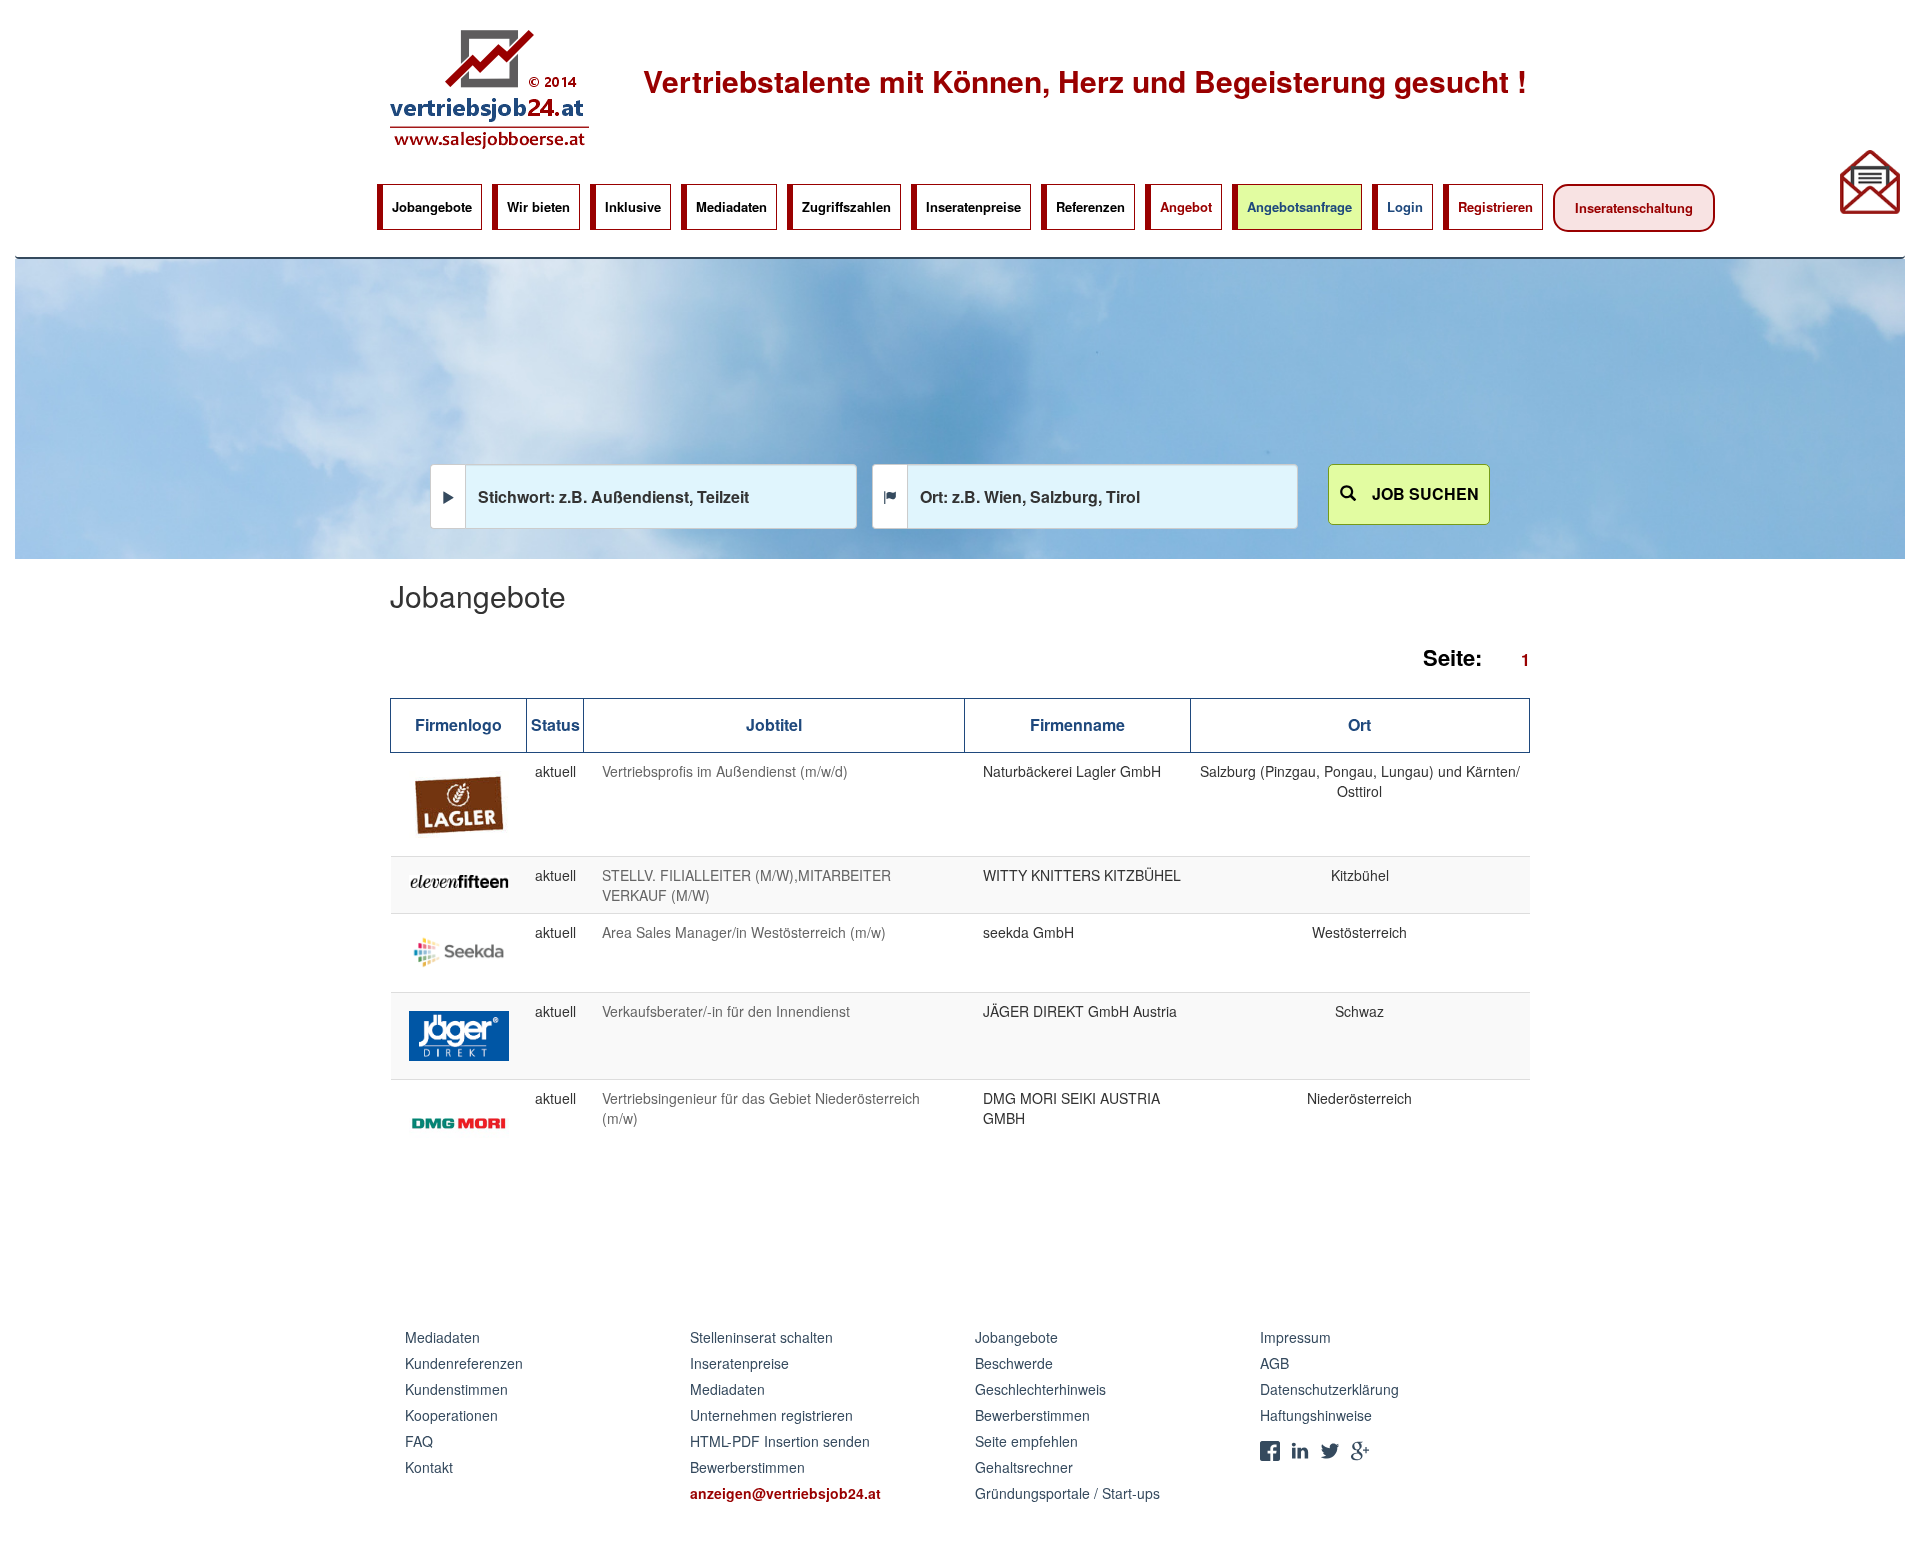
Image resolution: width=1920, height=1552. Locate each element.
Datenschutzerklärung (1329, 1389)
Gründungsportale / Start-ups (1067, 1493)
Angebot (1186, 206)
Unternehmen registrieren (771, 1415)
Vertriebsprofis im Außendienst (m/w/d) (725, 771)
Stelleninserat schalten (761, 1337)
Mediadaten (731, 206)
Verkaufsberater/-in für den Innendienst (726, 1011)
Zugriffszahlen (846, 206)
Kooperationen (451, 1415)
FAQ (419, 1441)
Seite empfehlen (1026, 1441)
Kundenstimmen (456, 1389)
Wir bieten (538, 206)
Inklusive (633, 206)
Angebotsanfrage (1299, 206)
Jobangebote (432, 206)
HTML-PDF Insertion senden (780, 1441)
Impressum (1295, 1337)
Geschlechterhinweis (1040, 1389)
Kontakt (429, 1467)
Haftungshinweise (1316, 1415)
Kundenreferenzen (464, 1363)
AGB (1274, 1363)
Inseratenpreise (973, 206)
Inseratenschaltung (1634, 207)
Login (1405, 206)
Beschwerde (1014, 1363)
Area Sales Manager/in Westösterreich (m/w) (744, 932)
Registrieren (1495, 206)
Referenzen (1090, 206)
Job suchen (1417, 493)
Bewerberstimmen (747, 1467)
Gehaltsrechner (1024, 1467)
